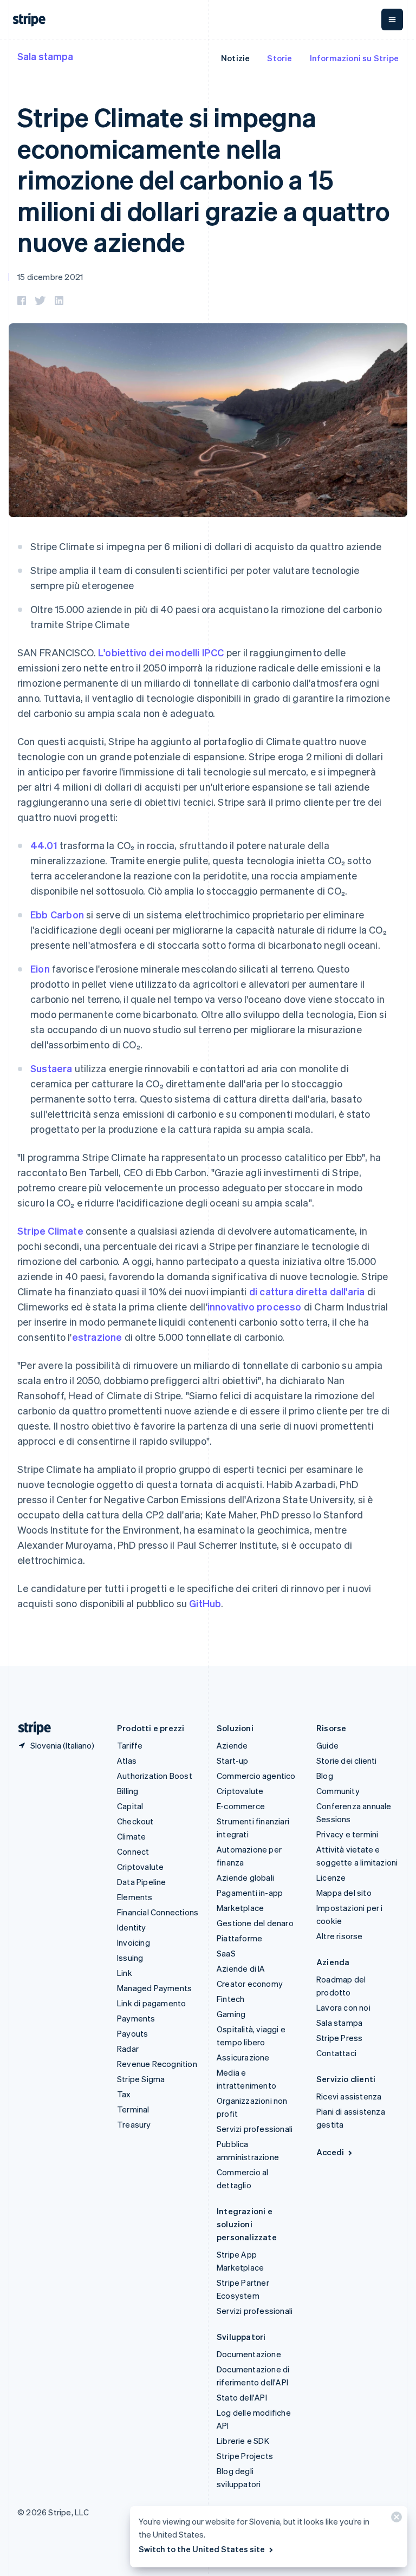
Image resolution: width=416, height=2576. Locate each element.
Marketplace (240, 1908)
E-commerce (241, 1806)
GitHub (205, 1603)
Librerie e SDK (243, 2441)
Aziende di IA (241, 1968)
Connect (133, 1851)
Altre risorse (340, 1936)
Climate (131, 1836)
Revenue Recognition (157, 2064)
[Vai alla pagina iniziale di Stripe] (30, 1728)
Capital (130, 1806)
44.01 (44, 845)
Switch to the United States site (202, 2549)
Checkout (135, 1821)
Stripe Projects (245, 2456)
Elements (135, 1897)
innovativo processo (255, 1306)
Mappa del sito (344, 1893)
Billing (128, 1791)
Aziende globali (245, 1877)
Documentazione (249, 2354)
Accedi (330, 2152)
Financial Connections (158, 1912)
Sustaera (51, 1068)
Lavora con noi (343, 2007)
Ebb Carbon (57, 914)
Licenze (331, 1877)
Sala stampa (45, 56)
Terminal (133, 2109)
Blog (325, 1776)
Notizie (235, 58)
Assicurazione (243, 2057)
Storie (279, 58)
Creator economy (250, 1984)
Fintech (230, 1999)
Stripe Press (339, 2038)
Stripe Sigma (141, 2079)
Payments (136, 2018)
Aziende (232, 1745)
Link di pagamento (151, 2003)
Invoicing (134, 1942)
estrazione (97, 1337)
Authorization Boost (155, 1776)
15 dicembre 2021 (50, 277)
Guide (327, 1745)
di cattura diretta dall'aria (307, 1291)
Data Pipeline (142, 1882)
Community (338, 1791)
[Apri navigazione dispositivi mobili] (392, 19)
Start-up (233, 1760)
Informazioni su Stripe (354, 58)
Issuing (130, 1958)
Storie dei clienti (347, 1760)
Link (125, 1973)
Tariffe (130, 1745)
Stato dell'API (242, 2397)
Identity (132, 1927)
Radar (128, 2049)
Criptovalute (140, 1867)
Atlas (127, 1760)
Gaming (231, 2014)
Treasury (134, 2124)
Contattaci (336, 2053)
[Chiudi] (395, 2519)
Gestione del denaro (255, 1923)
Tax (124, 2094)
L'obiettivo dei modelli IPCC (161, 652)
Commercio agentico (256, 1776)
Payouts (132, 2033)
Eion (40, 969)
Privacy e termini (347, 1834)
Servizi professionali (255, 2129)
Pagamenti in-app (250, 1893)
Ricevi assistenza (349, 2096)
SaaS (226, 1953)
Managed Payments (154, 1988)
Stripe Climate (50, 1231)
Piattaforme (239, 1938)
